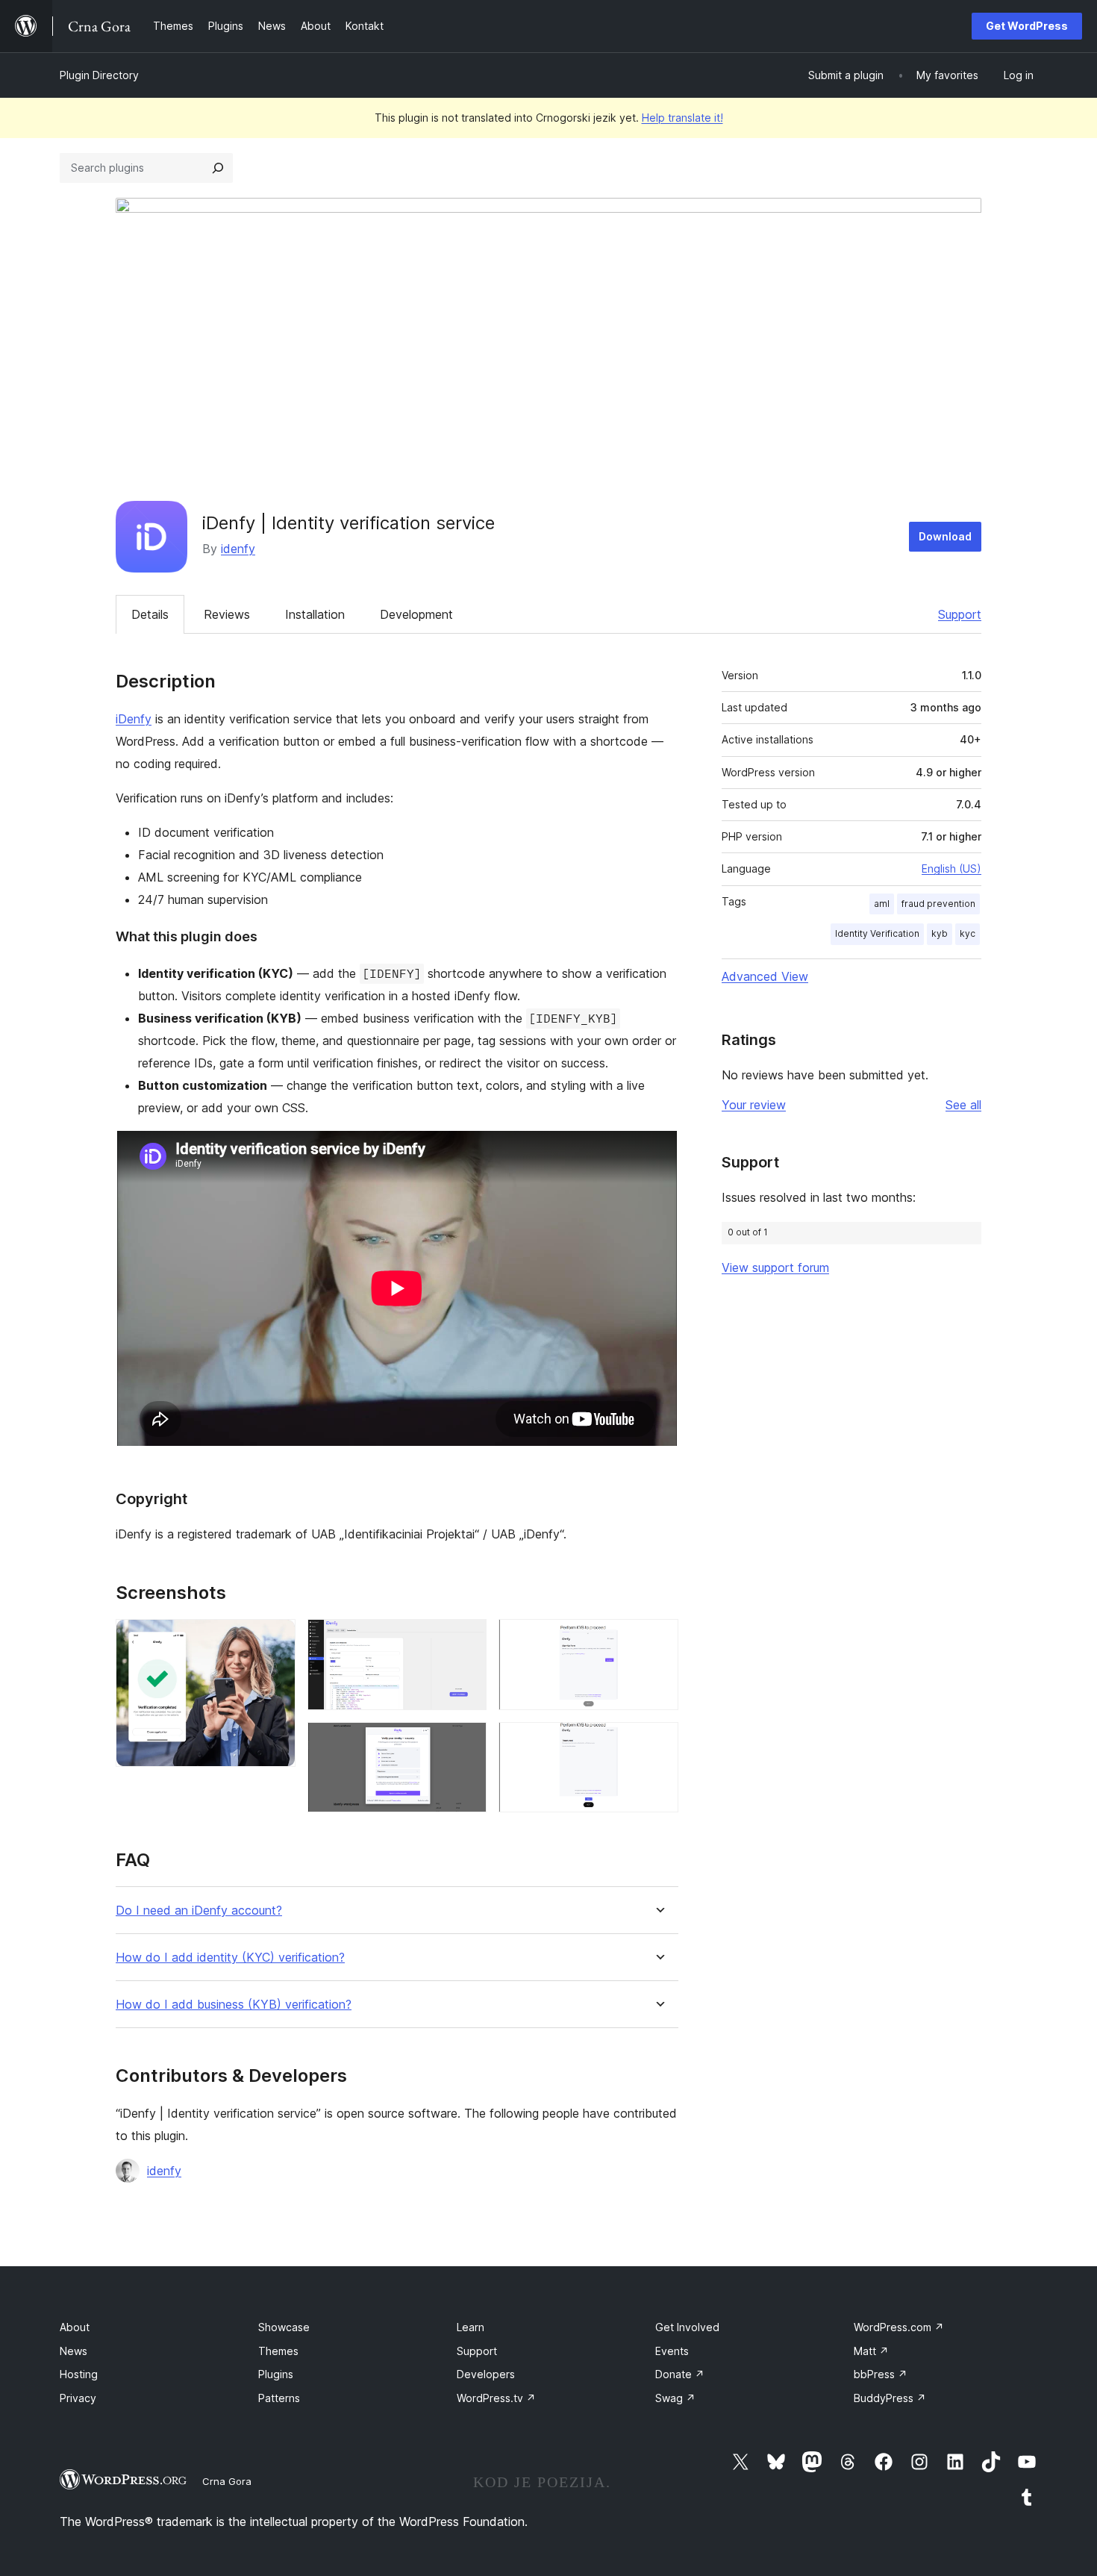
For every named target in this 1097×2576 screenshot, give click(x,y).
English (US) (951, 868)
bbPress (881, 2374)
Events (672, 2351)
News (74, 2351)
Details (150, 614)
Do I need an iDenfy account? (199, 1911)
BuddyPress (890, 2398)
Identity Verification (877, 933)
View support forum (775, 1267)
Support (960, 614)
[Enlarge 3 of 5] (466, 1742)
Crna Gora (227, 2481)
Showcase (284, 2327)
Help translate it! (682, 118)
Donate (680, 2374)
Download (945, 536)
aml (882, 904)
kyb (940, 933)
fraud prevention (938, 904)
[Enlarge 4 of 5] (658, 1639)
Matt (871, 2351)
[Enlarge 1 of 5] (275, 1639)
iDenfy (134, 719)
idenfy (238, 549)
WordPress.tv (496, 2398)
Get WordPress (1027, 26)
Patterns (279, 2398)
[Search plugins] (218, 168)
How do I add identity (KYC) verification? (230, 1958)
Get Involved (687, 2327)
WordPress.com (899, 2327)
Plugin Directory (99, 75)
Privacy (78, 2398)
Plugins (276, 2374)
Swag (675, 2398)
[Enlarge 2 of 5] (466, 1639)
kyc (968, 933)
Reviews (227, 614)
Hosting (79, 2374)
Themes (278, 2351)
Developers (486, 2374)
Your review (754, 1105)
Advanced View (765, 976)
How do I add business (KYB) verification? (234, 2005)
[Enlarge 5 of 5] (658, 1742)
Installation (315, 614)
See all (963, 1105)
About (75, 2327)
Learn (471, 2327)
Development (416, 614)
